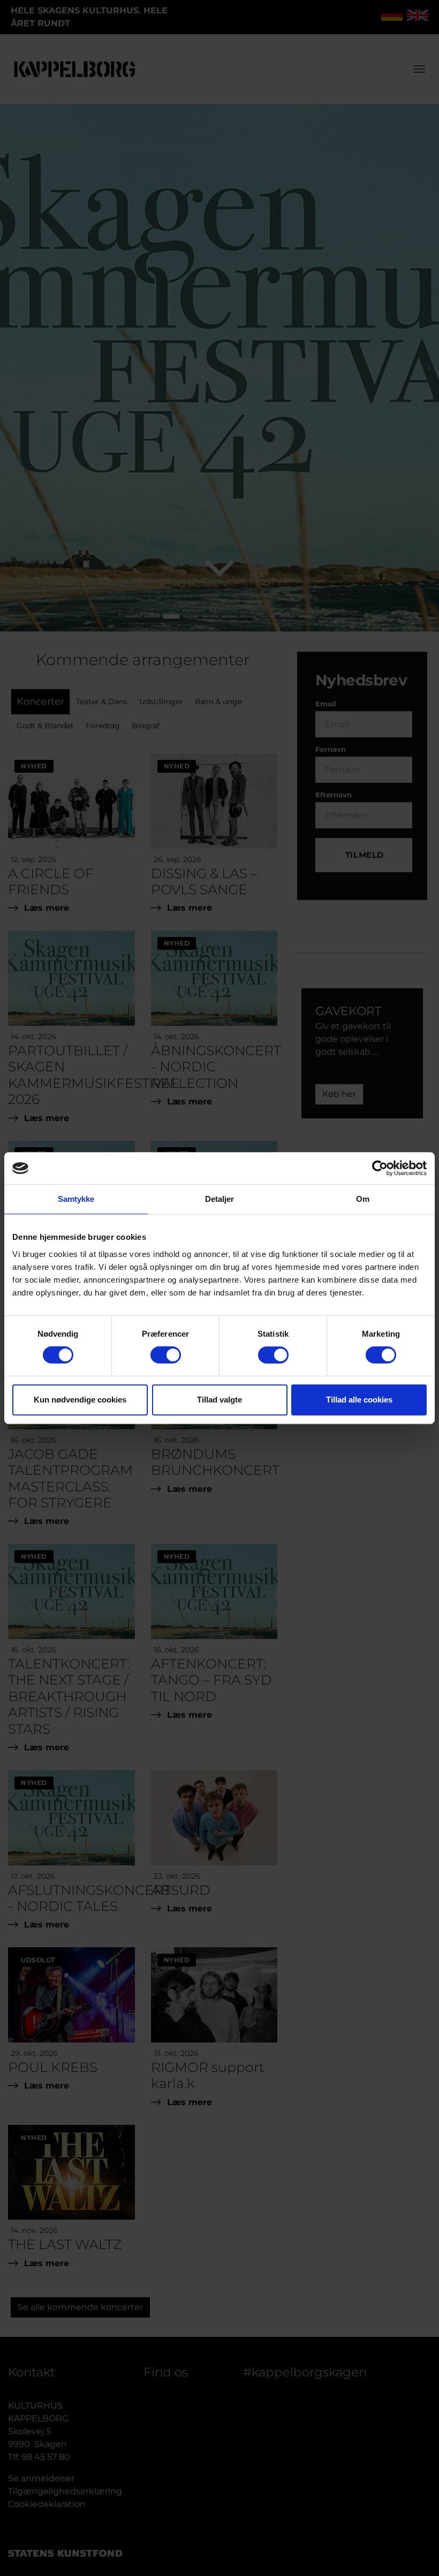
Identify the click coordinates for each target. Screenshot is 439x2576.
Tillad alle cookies (359, 1400)
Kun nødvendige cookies (80, 1400)
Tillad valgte (219, 1400)
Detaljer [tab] (220, 1199)
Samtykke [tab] (76, 1199)
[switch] (166, 1355)
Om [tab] (363, 1199)
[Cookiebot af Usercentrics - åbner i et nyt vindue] (380, 1168)
